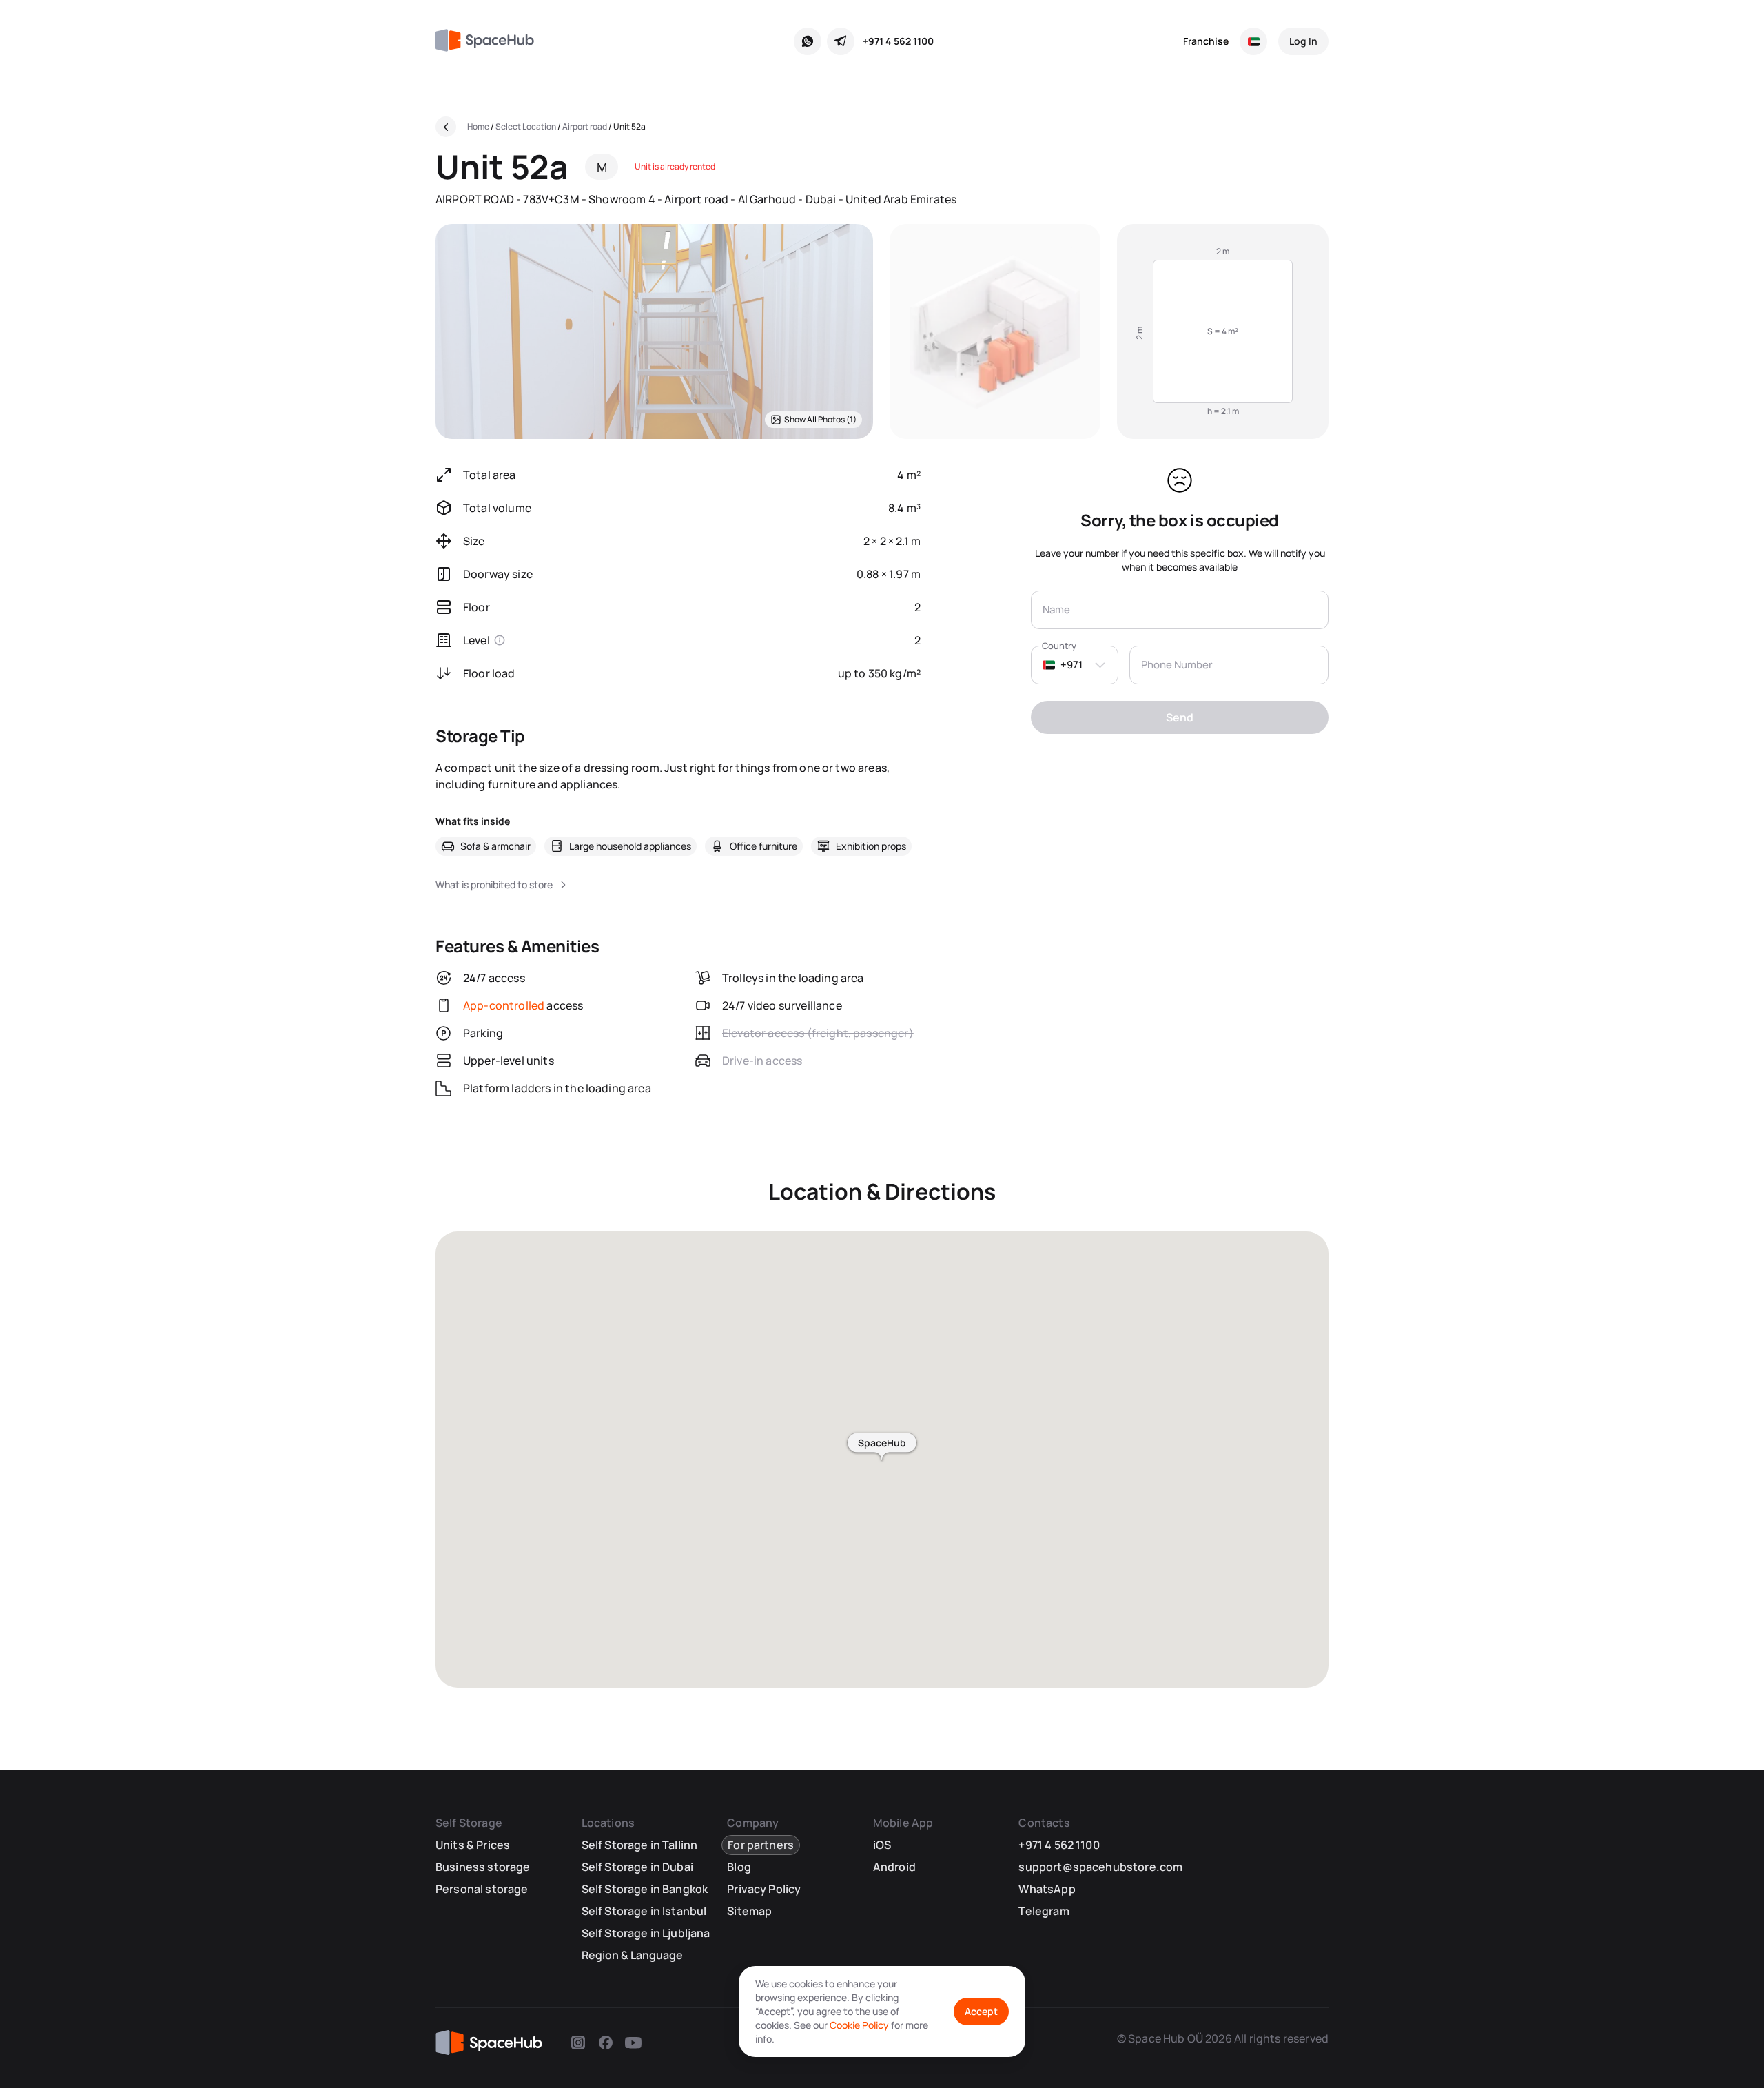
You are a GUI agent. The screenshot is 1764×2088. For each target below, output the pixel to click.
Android (894, 1867)
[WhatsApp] (808, 41)
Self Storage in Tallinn (640, 1845)
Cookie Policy (859, 2025)
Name (1056, 610)
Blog (739, 1867)
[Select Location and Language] (1253, 41)
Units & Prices (473, 1845)
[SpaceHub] (490, 41)
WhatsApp (1047, 1889)
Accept (981, 2011)
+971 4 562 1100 (898, 41)
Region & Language (632, 1955)
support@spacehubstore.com (1100, 1867)
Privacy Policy (764, 1889)
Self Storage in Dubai (637, 1867)
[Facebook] (606, 2043)
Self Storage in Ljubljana (646, 1933)
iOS (882, 1845)
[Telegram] (841, 41)
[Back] (446, 127)
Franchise (1206, 41)
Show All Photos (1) (820, 419)
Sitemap (749, 1911)
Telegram (1044, 1911)
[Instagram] (578, 2043)
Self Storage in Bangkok (645, 1889)
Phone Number (1177, 665)
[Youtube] (633, 2043)
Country (1059, 646)
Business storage (483, 1867)
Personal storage (482, 1889)
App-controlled (504, 1005)
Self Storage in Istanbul (644, 1911)
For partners (761, 1845)
